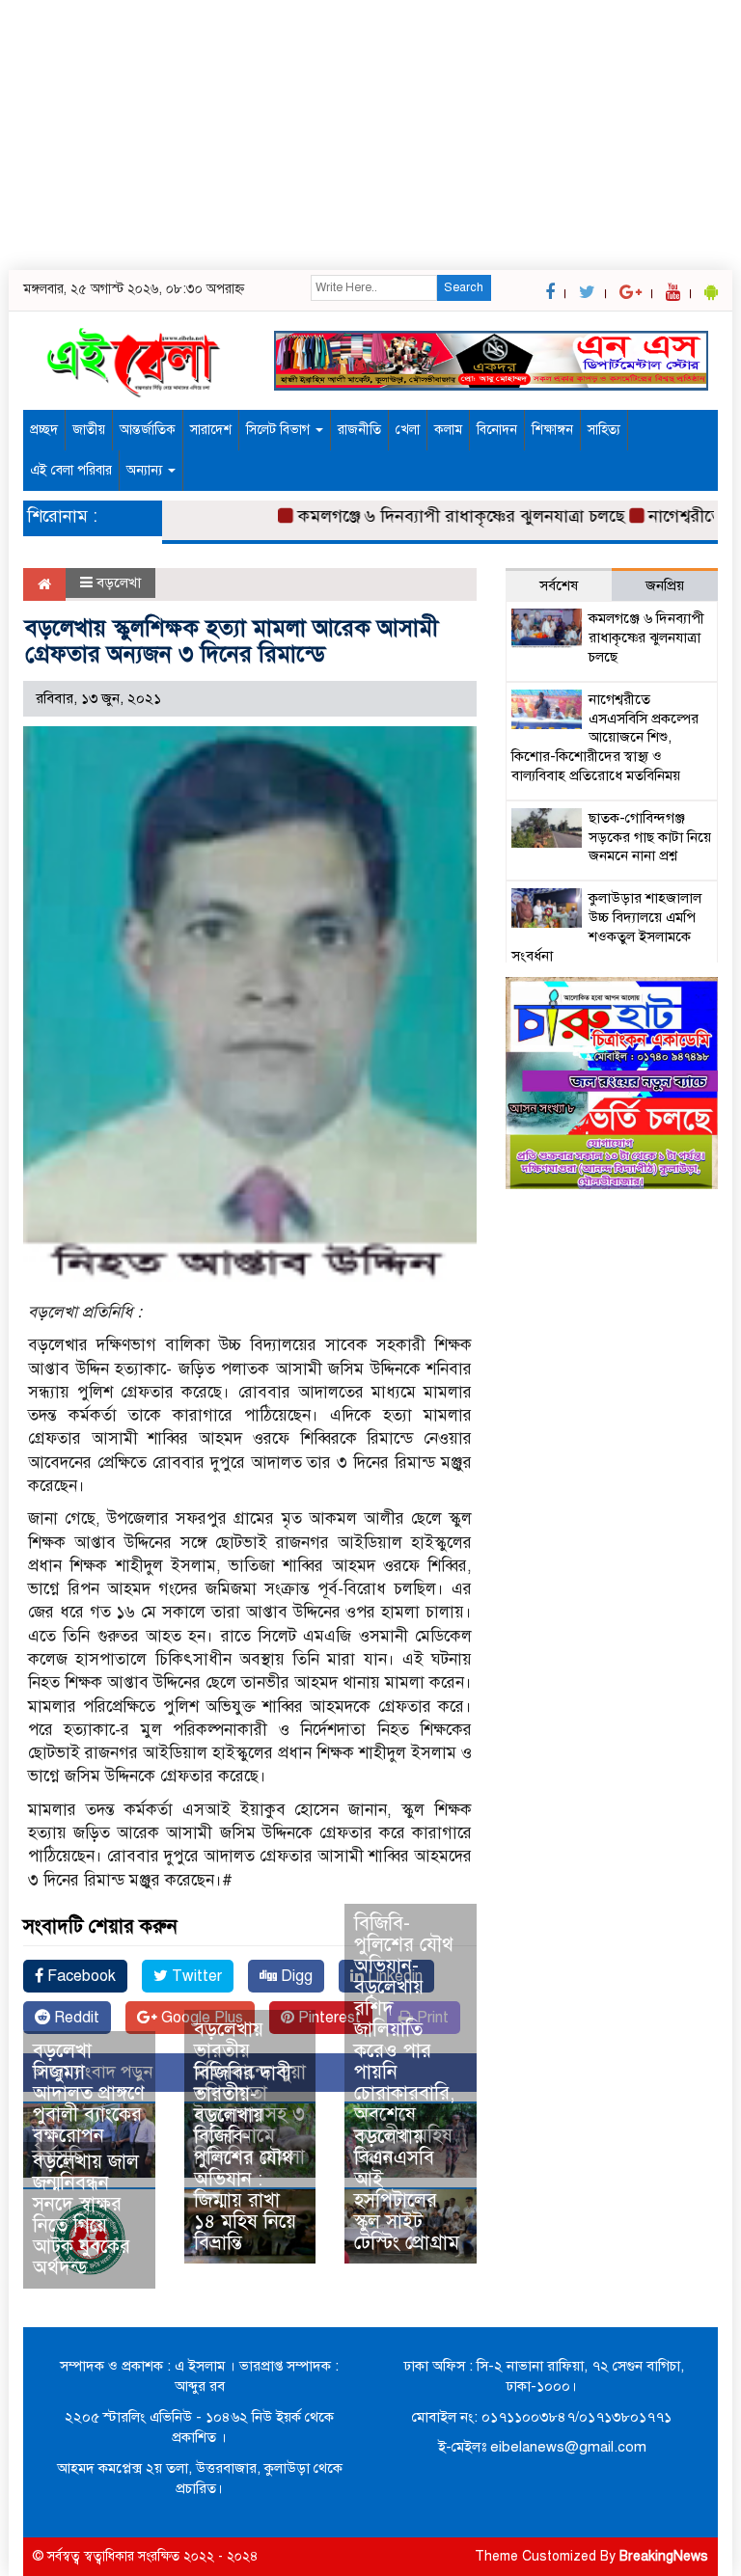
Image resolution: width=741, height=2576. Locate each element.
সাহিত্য (604, 430)
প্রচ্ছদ (44, 430)
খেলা (408, 430)
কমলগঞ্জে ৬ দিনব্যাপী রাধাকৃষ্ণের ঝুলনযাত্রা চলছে (433, 516)
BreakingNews (664, 2556)
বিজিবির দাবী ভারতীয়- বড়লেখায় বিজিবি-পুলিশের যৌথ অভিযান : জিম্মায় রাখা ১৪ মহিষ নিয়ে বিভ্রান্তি (245, 2158)
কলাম (448, 430)
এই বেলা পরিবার (71, 470)
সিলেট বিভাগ (280, 430)
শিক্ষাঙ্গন (552, 430)
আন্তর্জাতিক (148, 430)
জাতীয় (89, 430)
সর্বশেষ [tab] (559, 585)
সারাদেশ (211, 430)
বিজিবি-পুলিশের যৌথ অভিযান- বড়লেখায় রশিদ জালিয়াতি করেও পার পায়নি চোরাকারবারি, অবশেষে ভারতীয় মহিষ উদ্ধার (404, 2040)
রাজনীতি (359, 430)
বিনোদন (497, 430)
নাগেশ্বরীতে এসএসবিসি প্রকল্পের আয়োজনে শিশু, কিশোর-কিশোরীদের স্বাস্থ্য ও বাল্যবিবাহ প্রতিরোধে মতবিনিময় (605, 737)
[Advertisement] (370, 135)
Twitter (195, 1976)
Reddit (75, 2018)
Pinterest (328, 2018)
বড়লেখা (119, 583)
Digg (295, 1976)
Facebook (80, 1976)
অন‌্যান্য (146, 470)
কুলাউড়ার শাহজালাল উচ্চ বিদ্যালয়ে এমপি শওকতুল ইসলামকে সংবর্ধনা (606, 926)
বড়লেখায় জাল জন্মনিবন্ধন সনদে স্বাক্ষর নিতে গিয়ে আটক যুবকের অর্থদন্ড (86, 2215)
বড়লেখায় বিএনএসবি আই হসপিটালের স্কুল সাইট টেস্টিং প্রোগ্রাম (407, 2190)
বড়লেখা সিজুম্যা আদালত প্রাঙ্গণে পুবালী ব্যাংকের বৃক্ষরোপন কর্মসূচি (89, 2104)
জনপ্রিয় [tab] (665, 585)
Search (464, 287)
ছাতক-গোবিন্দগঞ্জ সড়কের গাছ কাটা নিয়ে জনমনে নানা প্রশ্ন (650, 837)
